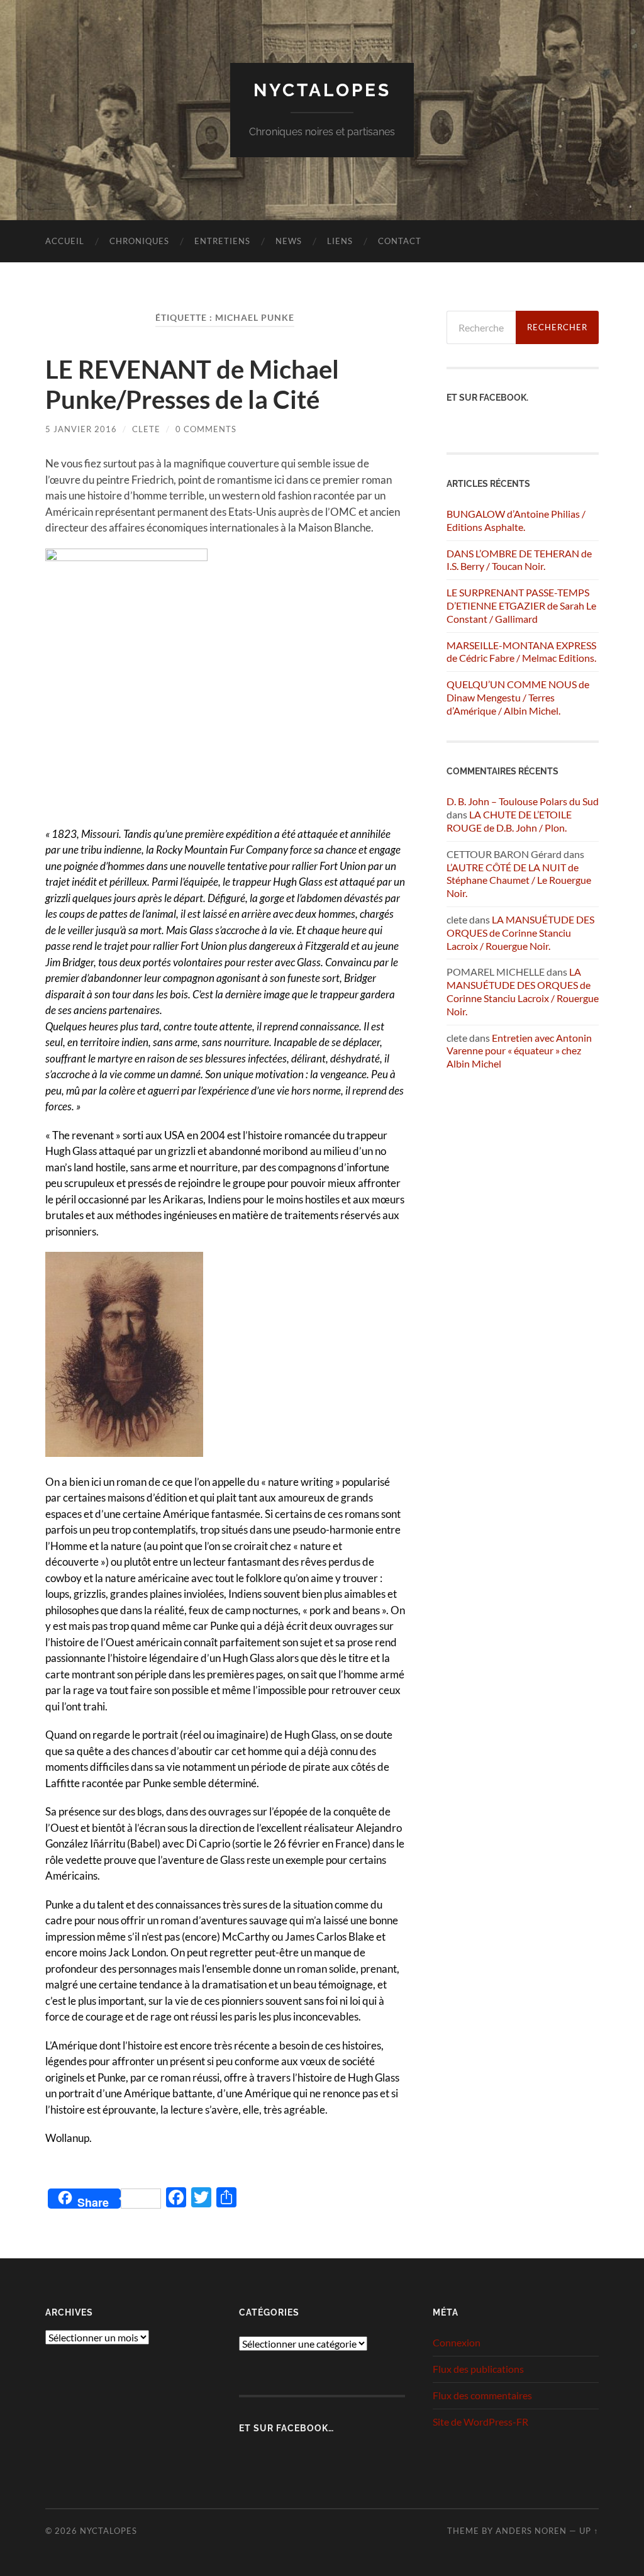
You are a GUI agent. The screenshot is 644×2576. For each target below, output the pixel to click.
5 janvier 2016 (81, 429)
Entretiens (222, 241)
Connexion (457, 2342)
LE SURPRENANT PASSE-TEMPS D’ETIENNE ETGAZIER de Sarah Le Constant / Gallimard (521, 605)
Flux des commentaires (482, 2395)
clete (146, 429)
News (289, 241)
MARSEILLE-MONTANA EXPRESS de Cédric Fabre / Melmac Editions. (521, 652)
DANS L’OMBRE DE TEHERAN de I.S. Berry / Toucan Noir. (519, 560)
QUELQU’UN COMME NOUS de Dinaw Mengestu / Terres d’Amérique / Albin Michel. (518, 697)
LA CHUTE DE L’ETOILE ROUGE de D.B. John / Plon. (509, 821)
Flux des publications (478, 2369)
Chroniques (139, 241)
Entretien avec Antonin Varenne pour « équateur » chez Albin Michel (519, 1051)
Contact (400, 241)
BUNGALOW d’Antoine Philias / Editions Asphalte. (516, 520)
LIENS (340, 241)
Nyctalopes (322, 90)
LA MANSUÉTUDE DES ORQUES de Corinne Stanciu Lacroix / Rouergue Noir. (520, 933)
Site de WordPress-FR (480, 2422)
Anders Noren (531, 2531)
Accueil (65, 241)
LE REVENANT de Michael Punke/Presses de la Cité (192, 384)
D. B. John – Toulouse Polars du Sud (523, 801)
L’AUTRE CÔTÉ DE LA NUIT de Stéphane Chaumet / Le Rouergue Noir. (519, 880)
